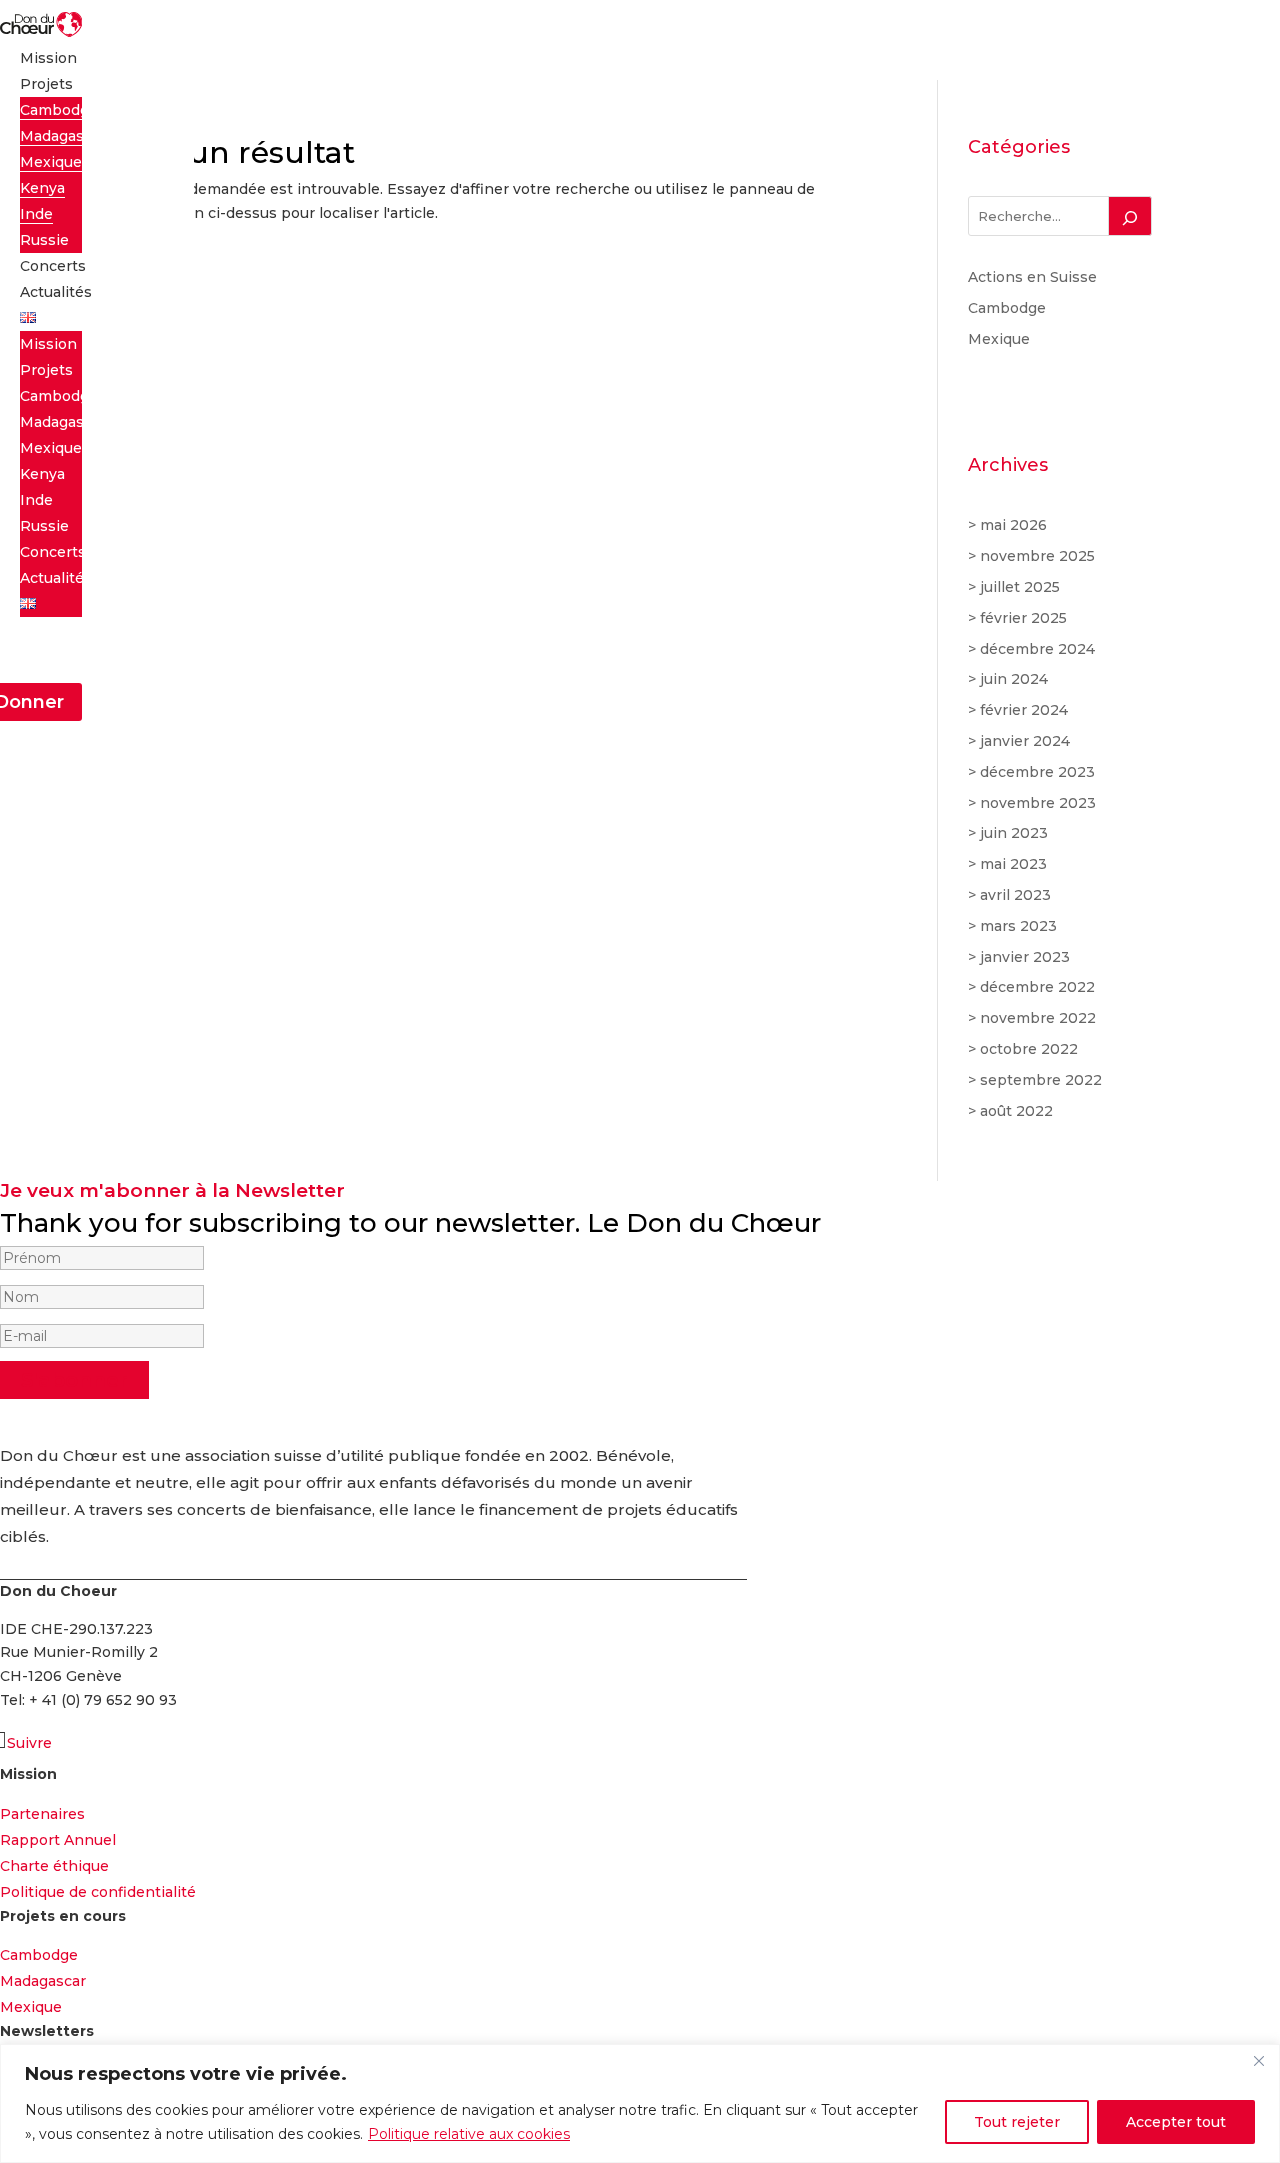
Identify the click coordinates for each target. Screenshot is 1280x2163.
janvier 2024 (1025, 741)
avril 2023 (1015, 895)
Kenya (42, 188)
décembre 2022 (1037, 987)
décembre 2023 (1037, 772)
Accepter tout (1176, 2122)
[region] (640, 2103)
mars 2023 (1018, 926)
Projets (46, 84)
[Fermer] (1259, 2061)
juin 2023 (1014, 833)
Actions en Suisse (1032, 277)
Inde (36, 214)
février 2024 (1024, 710)
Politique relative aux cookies (469, 2134)
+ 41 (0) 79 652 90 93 (103, 1700)
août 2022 (1016, 1111)
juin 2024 (1014, 679)
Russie (44, 240)
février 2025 (1023, 618)
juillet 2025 (1020, 587)
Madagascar (63, 136)
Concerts (53, 266)
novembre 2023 (1038, 803)
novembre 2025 (1037, 556)
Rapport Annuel (58, 1840)
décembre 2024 (1037, 649)
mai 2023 (1013, 864)
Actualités (56, 292)
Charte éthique (54, 1866)
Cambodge (59, 110)
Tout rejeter (1017, 2122)
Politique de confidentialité (98, 1892)
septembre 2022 (1041, 1080)
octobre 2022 (1029, 1049)
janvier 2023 (1025, 957)
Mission (48, 58)
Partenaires (42, 1814)
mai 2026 (1013, 525)
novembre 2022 (1038, 1018)
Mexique (51, 162)
